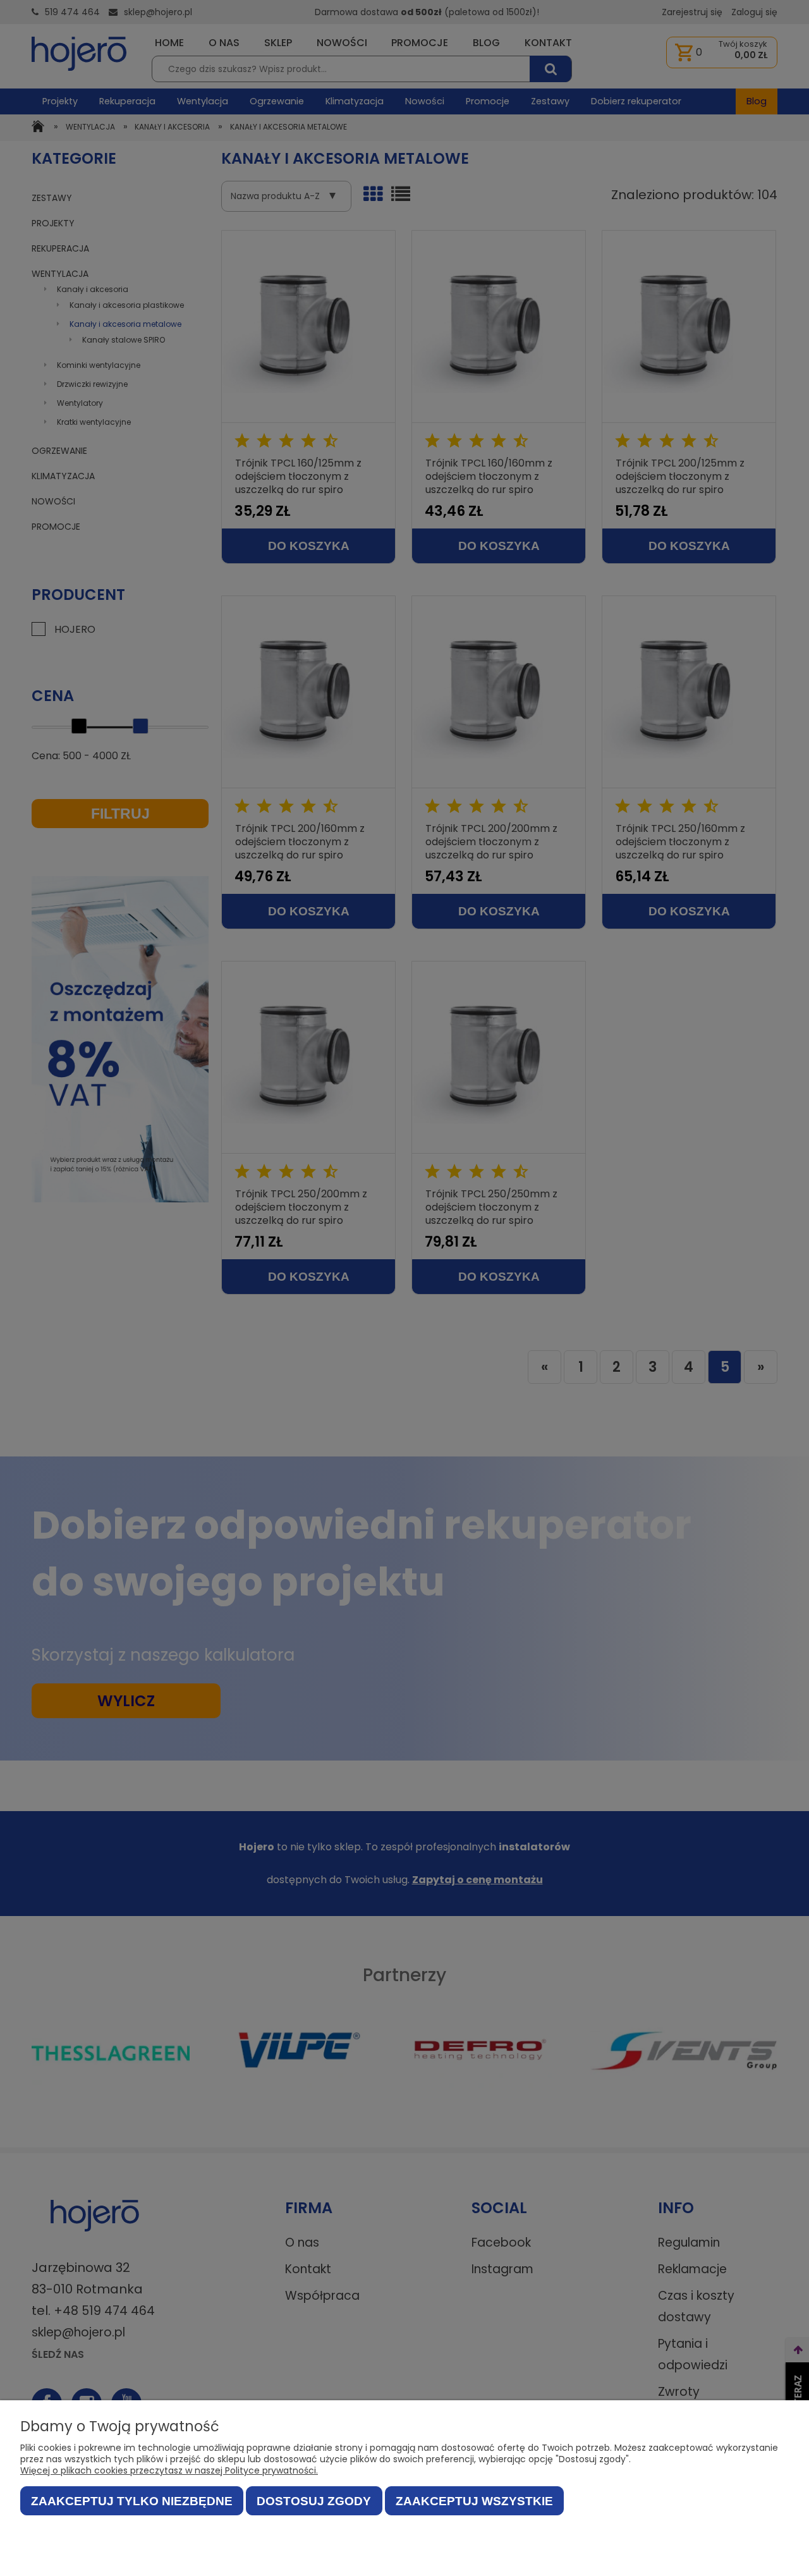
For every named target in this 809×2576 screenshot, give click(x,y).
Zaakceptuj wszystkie (474, 2501)
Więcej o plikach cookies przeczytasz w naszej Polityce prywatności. (169, 2470)
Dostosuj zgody (314, 2501)
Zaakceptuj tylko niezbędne (132, 2501)
